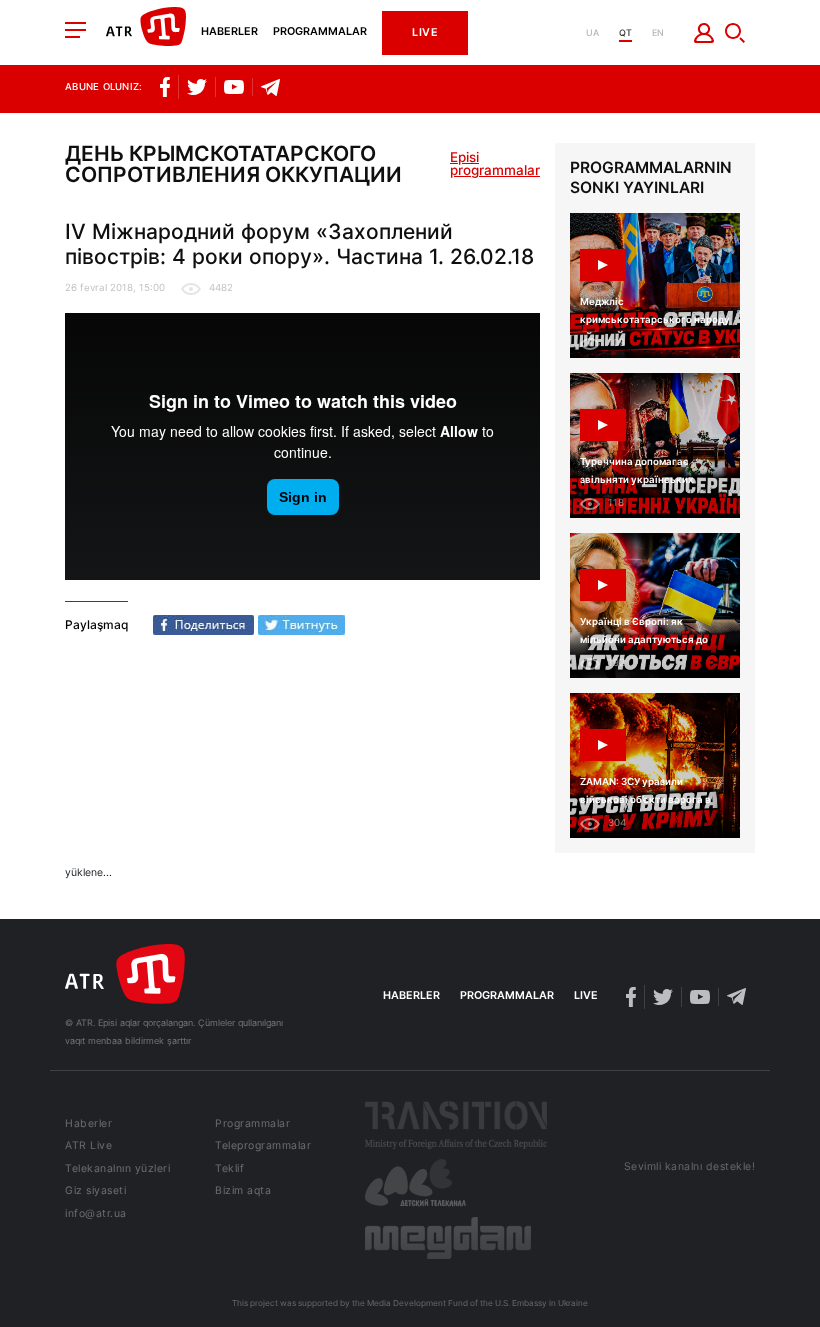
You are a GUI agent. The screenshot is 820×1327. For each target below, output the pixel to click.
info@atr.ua (96, 1214)
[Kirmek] (704, 33)
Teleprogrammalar (263, 1146)
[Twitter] (301, 625)
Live (425, 32)
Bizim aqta (243, 1191)
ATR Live (88, 1146)
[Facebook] (203, 625)
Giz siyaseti (95, 1191)
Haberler (229, 32)
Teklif (229, 1169)
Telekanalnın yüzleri (117, 1169)
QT (625, 32)
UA (592, 32)
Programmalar (320, 32)
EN (658, 32)
